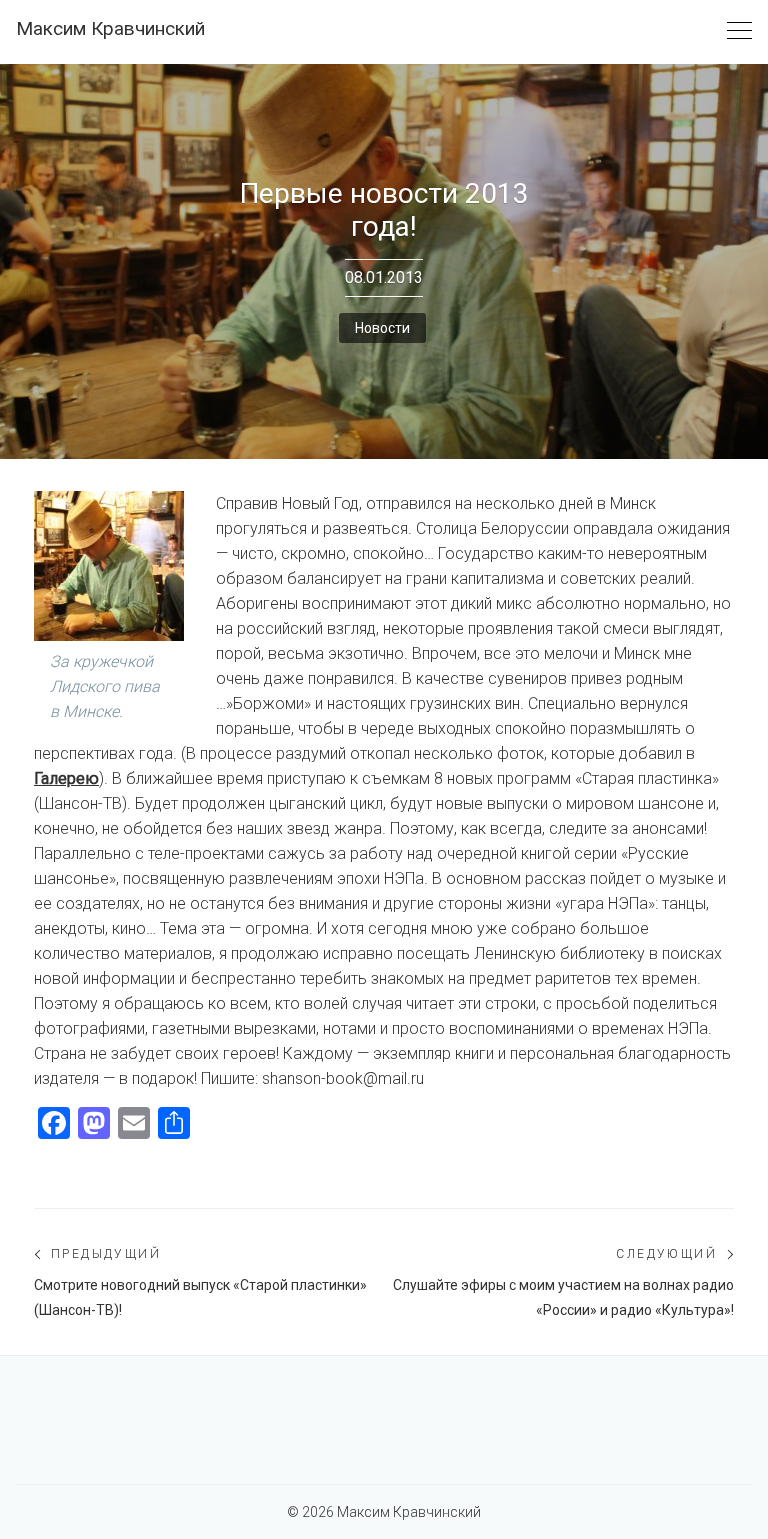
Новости (382, 328)
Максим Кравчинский (110, 28)
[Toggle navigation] (739, 31)
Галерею (66, 778)
